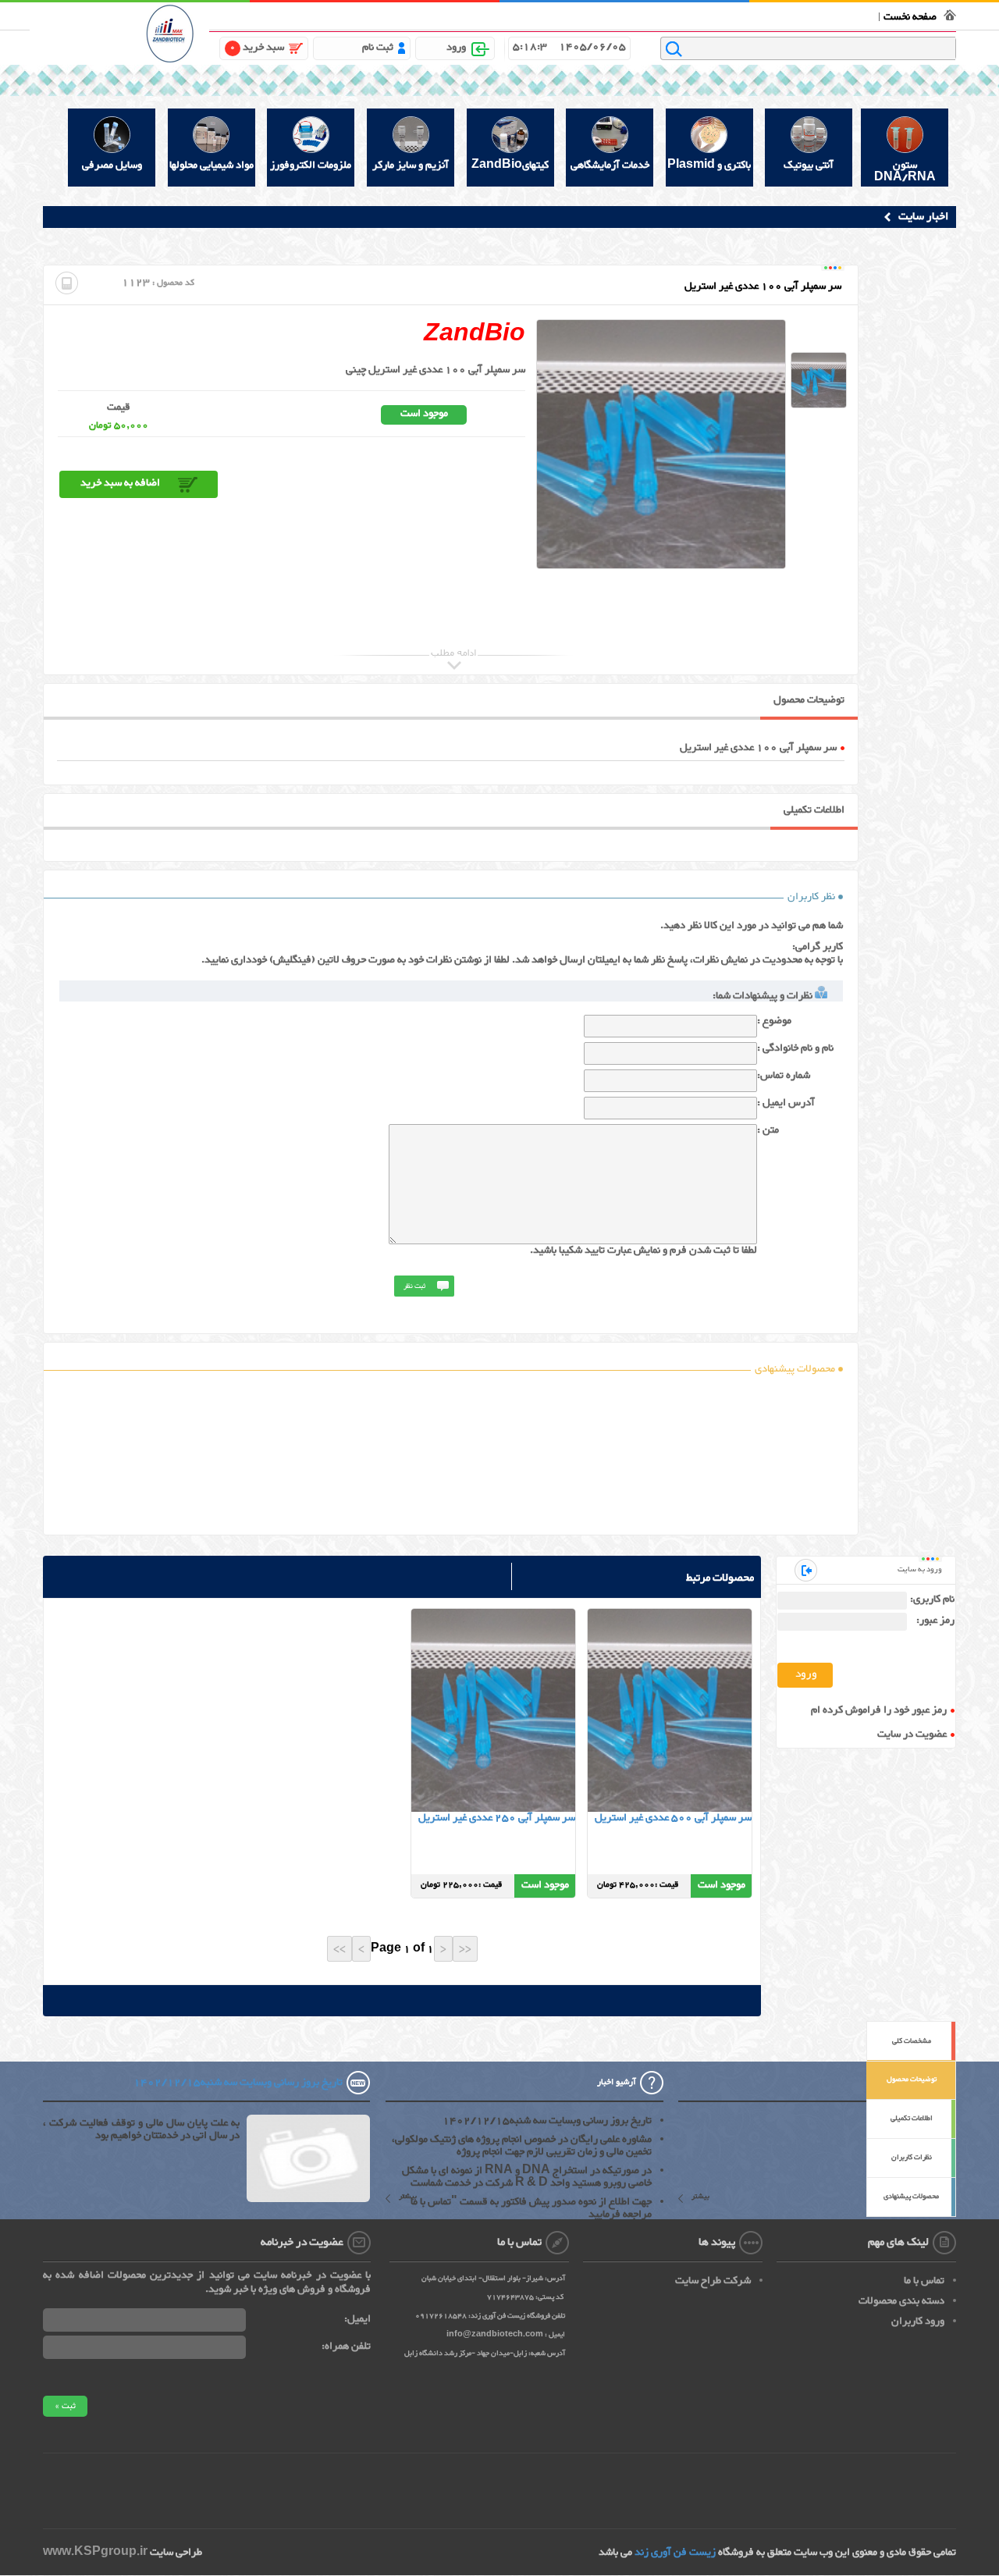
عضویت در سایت (912, 1735)
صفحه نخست (910, 17)
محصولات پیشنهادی (911, 2197)
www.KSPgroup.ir (95, 2553)
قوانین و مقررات (718, 14)
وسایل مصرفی (112, 165)
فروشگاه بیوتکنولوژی (833, 14)
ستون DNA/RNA (905, 171)
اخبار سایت (923, 217)
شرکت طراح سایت (713, 2281)
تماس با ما (771, 14)
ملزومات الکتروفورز (311, 165)
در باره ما (667, 14)
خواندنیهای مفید (537, 14)
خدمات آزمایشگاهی (610, 165)
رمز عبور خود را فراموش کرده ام (879, 1711)
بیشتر (700, 2198)
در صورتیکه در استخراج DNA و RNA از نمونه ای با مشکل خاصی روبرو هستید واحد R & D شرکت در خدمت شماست (527, 2177)
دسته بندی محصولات (901, 2301)
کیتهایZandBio (510, 165)
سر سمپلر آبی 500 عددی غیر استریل (673, 1818)
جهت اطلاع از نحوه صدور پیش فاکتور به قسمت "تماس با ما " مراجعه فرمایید (527, 2208)
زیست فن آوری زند (675, 2553)
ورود (456, 48)
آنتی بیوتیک (809, 165)
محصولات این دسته (668, 1722)
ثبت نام (378, 48)
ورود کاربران (918, 2322)
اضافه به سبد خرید (120, 483)
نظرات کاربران (912, 2158)
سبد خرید (257, 48)
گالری (494, 14)
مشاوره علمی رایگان (609, 14)
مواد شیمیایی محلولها (212, 165)
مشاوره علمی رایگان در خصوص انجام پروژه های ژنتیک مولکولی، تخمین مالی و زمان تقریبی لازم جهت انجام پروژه (522, 2146)
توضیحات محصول (912, 2080)
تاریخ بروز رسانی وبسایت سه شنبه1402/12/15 (547, 2121)
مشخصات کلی (912, 2041)
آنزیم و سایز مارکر (411, 165)
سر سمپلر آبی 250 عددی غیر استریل (497, 1818)
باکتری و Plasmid (709, 165)
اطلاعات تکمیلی (912, 2119)
